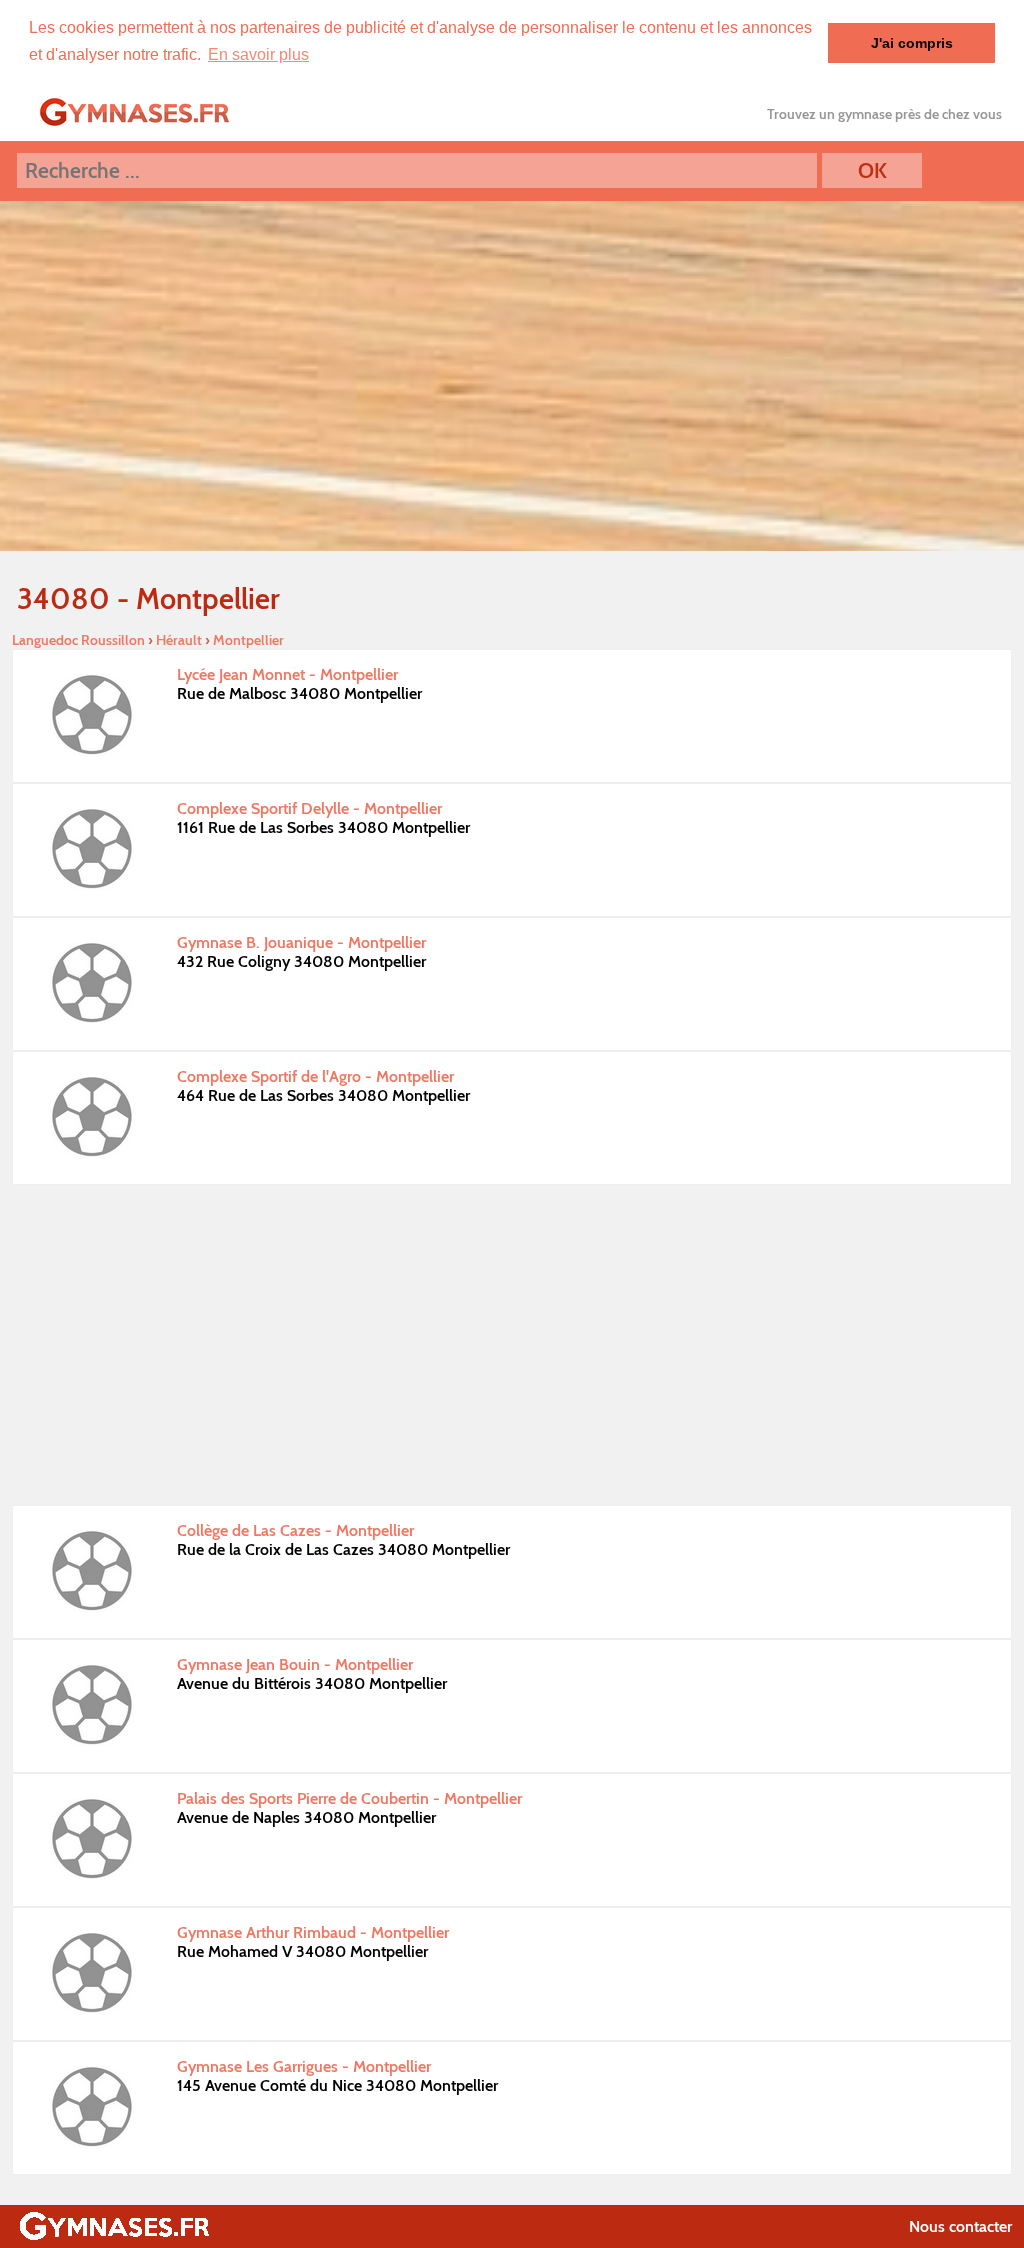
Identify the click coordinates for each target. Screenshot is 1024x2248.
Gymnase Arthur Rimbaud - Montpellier (313, 1932)
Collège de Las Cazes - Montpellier (295, 1530)
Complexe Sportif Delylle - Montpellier (309, 808)
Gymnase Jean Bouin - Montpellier (295, 1664)
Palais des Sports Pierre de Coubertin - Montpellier (349, 1798)
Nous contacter (960, 2226)
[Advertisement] (512, 1345)
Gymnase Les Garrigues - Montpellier (304, 2066)
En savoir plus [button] (258, 54)
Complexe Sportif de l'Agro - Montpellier (315, 1076)
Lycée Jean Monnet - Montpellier (287, 674)
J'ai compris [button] (912, 43)
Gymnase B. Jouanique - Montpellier (301, 942)
